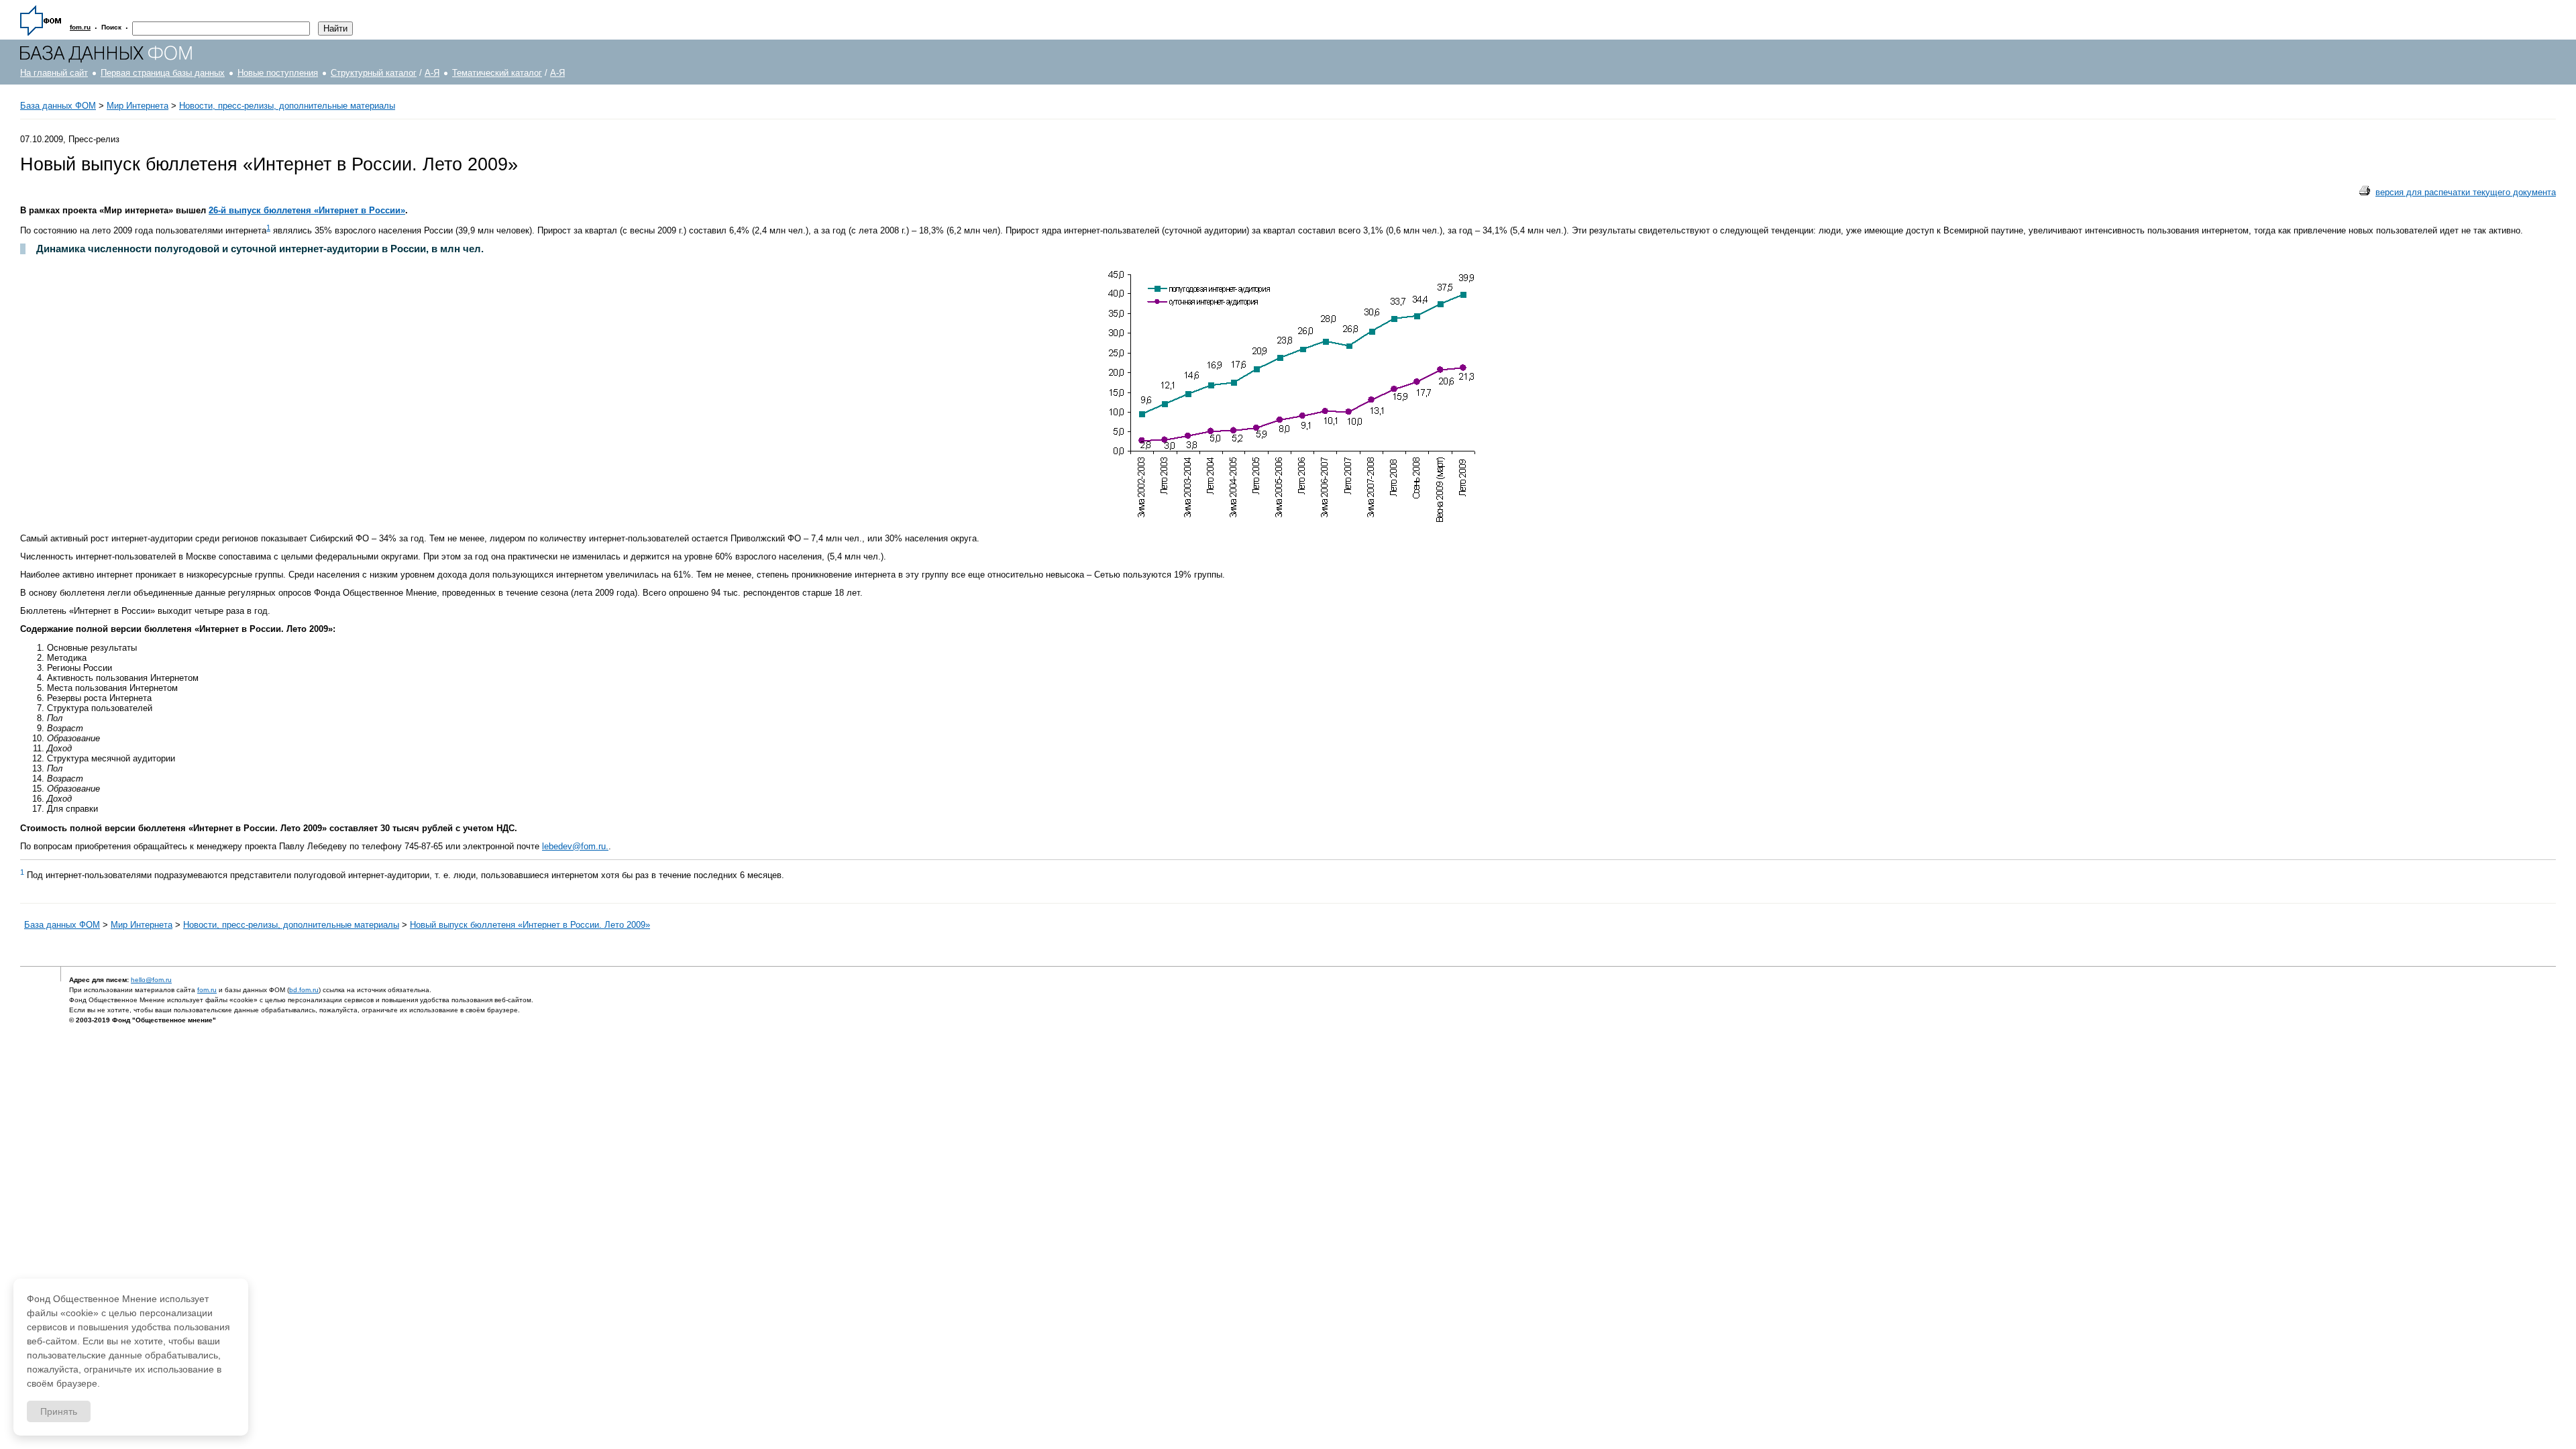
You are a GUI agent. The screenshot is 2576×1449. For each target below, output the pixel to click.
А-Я (432, 73)
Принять (59, 1411)
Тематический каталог (497, 73)
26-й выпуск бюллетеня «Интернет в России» (307, 210)
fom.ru (207, 990)
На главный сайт (54, 73)
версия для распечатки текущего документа (2466, 192)
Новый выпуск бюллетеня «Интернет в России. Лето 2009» (530, 925)
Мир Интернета (138, 106)
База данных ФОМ (58, 106)
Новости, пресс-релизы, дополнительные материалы (287, 106)
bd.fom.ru (304, 990)
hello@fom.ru (151, 980)
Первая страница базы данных (163, 73)
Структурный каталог (374, 73)
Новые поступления (278, 73)
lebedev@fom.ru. (575, 846)
